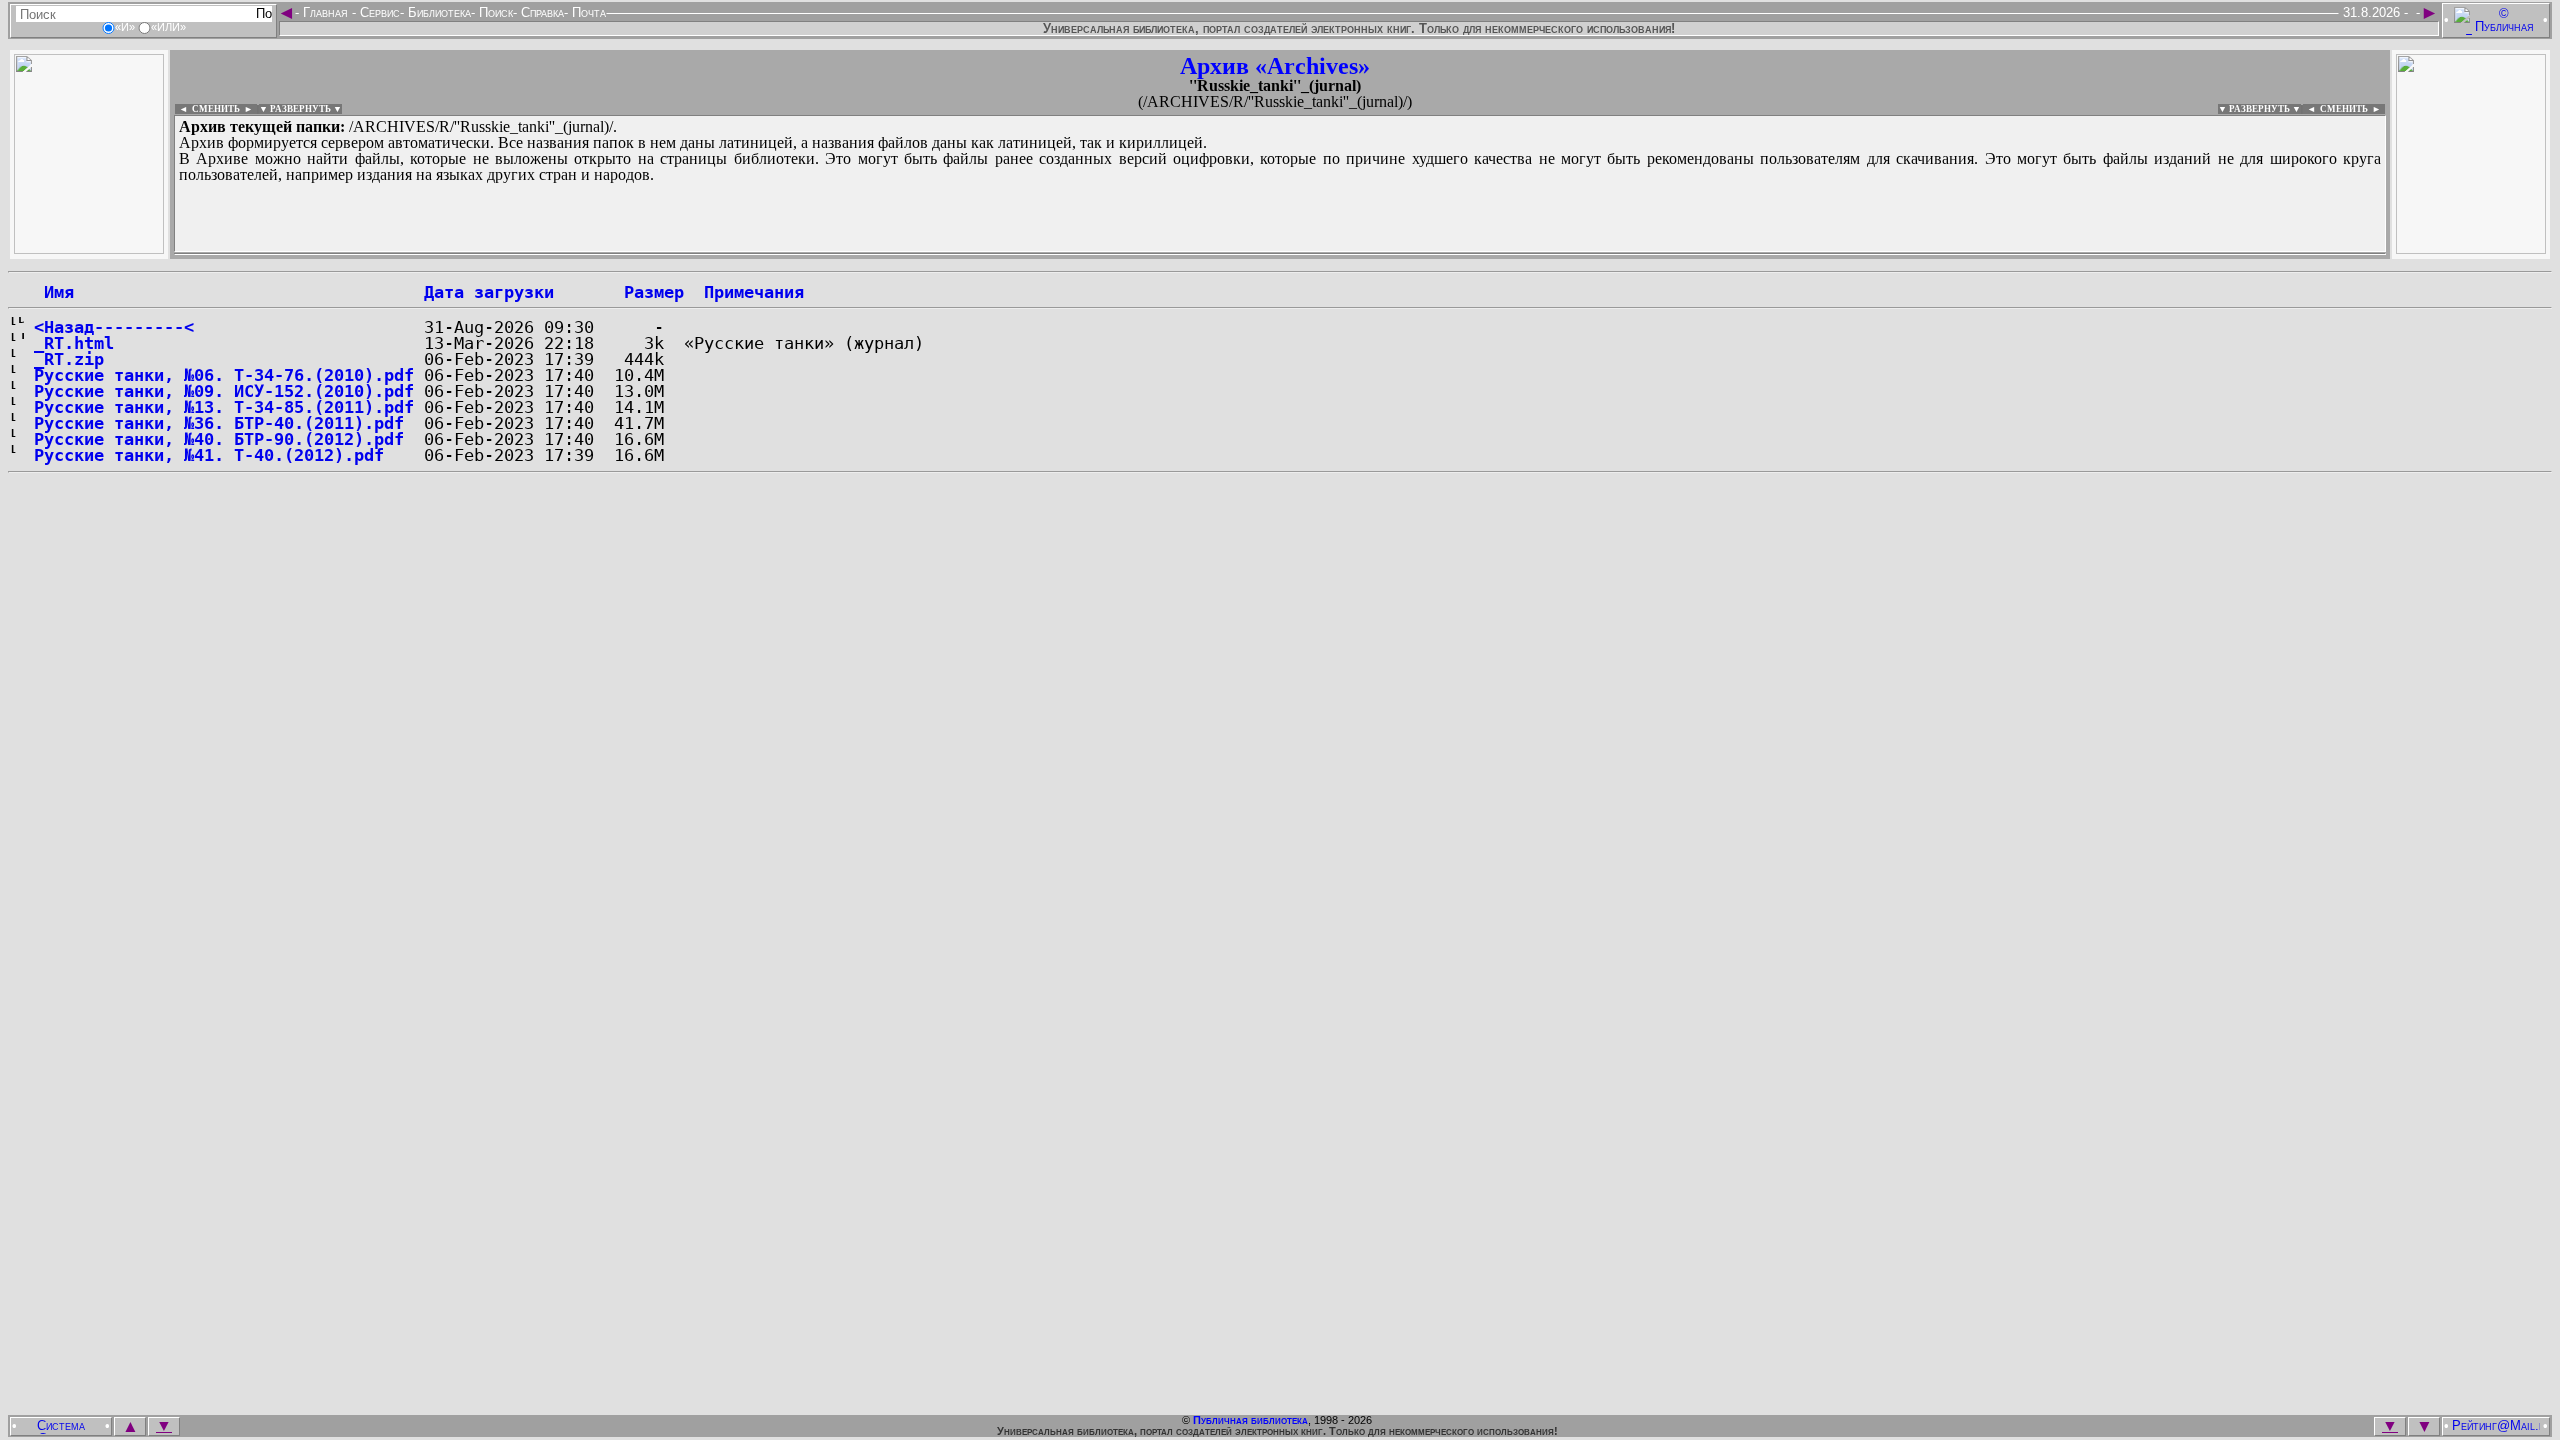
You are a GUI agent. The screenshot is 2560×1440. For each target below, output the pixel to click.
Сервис (378, 12)
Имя (54, 292)
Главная (325, 12)
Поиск (494, 12)
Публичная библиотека (1250, 1420)
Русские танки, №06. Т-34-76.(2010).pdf (224, 375)
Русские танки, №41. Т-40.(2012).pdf (209, 455)
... (659, 254)
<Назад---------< (114, 327)
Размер (654, 292)
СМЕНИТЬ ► (2352, 109)
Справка (540, 12)
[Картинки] (2471, 248)
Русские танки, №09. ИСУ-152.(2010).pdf (224, 391)
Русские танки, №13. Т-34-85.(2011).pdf (224, 407)
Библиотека (437, 12)
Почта (587, 12)
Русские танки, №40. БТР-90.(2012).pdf (219, 439)
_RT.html (74, 343)
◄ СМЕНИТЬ (207, 109)
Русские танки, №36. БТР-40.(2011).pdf (219, 423)
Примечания (754, 292)
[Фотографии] (89, 248)
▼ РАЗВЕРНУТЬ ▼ (300, 109)
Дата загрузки (489, 292)
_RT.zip (69, 359)
